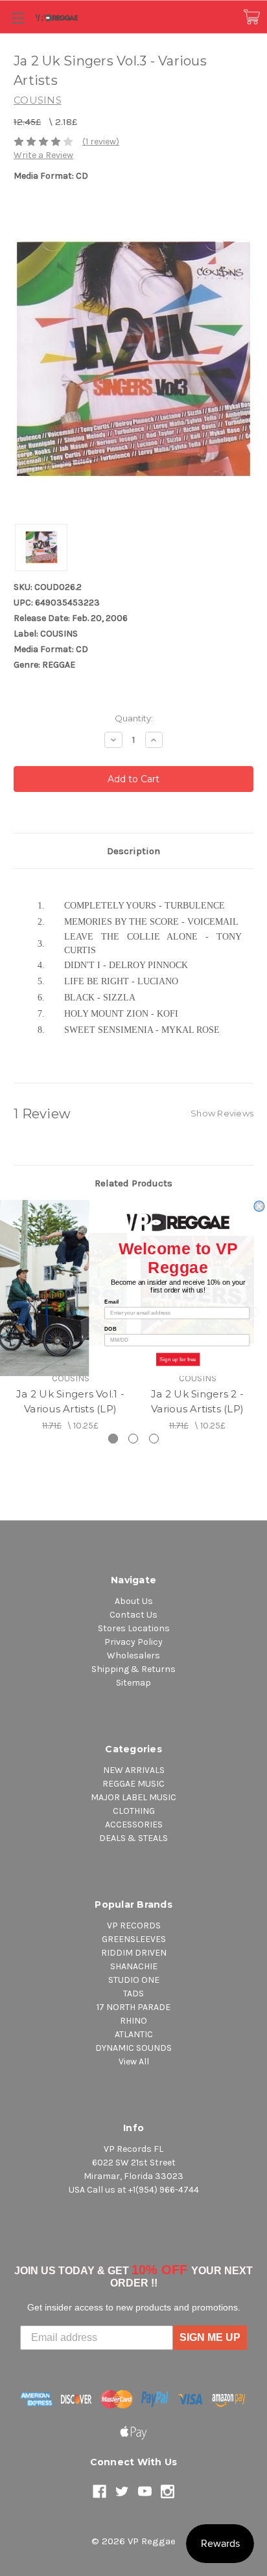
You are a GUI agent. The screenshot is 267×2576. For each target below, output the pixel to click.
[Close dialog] (259, 1206)
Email (111, 1302)
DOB (110, 1329)
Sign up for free (178, 1360)
